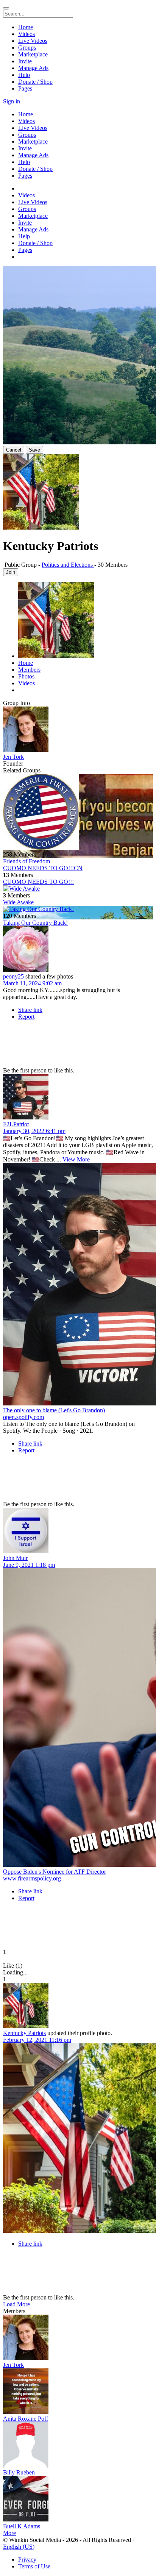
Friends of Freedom (27, 861)
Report (26, 1017)
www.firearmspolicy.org (32, 1878)
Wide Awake (18, 902)
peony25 (13, 976)
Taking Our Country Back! (35, 923)
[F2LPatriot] (78, 1097)
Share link (30, 1010)
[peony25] (78, 950)
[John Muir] (78, 1531)
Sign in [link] (12, 101)
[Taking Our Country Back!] (78, 909)
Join (11, 572)
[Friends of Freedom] (78, 813)
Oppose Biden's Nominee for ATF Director (55, 1872)
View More (76, 1159)
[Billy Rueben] (78, 2446)
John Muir (15, 1558)
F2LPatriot (16, 1124)
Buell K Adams (22, 2526)
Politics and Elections (68, 565)
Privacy (27, 2560)
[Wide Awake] (78, 889)
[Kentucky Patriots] (78, 2006)
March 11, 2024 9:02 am (32, 983)
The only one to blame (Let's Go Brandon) (54, 1410)
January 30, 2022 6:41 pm (34, 1131)
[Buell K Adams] (78, 2499)
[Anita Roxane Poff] (78, 2392)
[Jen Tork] (78, 730)
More (9, 2533)
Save (34, 450)
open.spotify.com (23, 1417)
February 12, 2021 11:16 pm (37, 2040)
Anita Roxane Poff (26, 2419)
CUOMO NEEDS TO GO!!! (38, 882)
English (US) (19, 2547)
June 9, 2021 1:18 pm (29, 1565)
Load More (16, 2304)
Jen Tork (13, 757)
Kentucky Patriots (24, 2033)
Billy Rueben (19, 2472)
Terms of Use (34, 2566)
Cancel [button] (14, 450)
